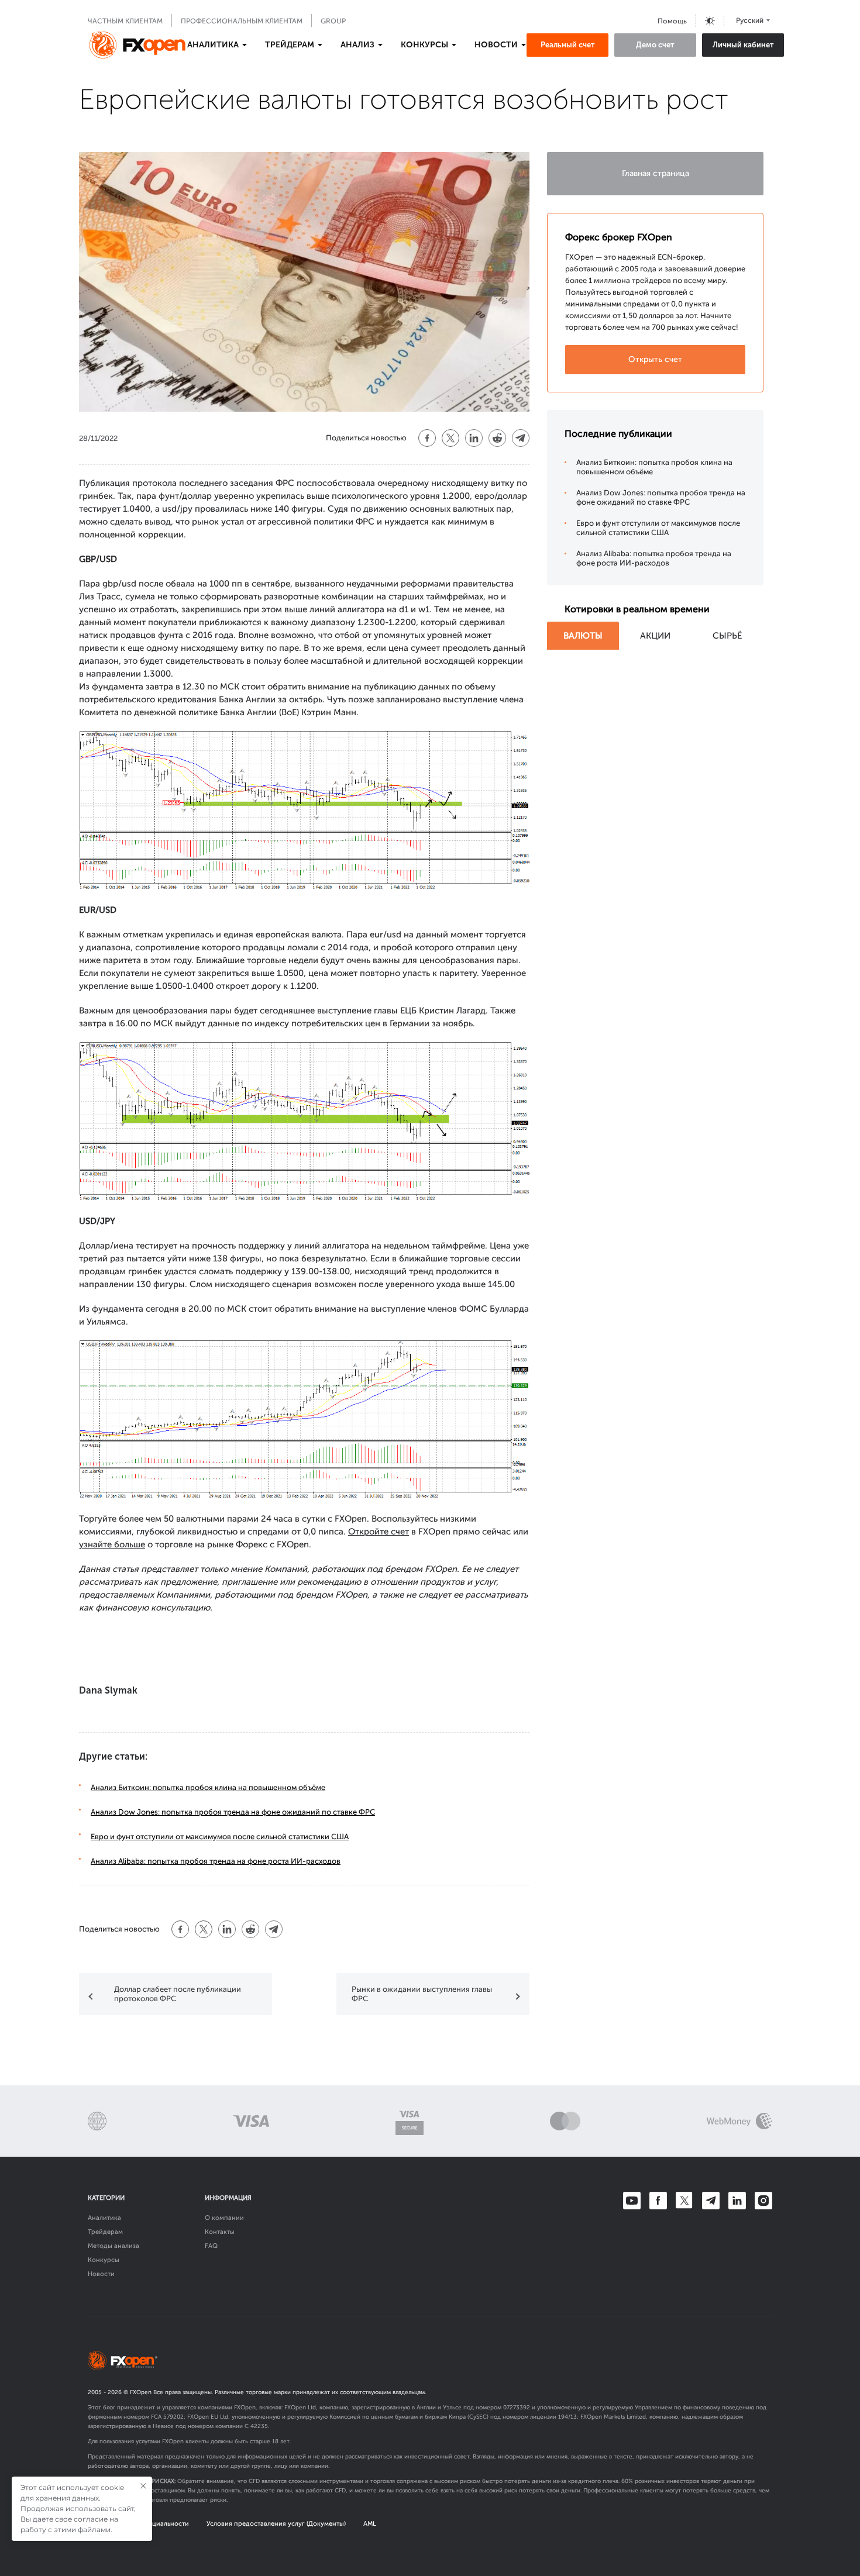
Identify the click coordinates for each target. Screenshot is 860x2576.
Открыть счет (655, 359)
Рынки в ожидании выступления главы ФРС (422, 1994)
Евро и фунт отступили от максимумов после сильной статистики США (220, 1837)
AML (370, 2524)
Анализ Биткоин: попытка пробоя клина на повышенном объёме (208, 1787)
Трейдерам (105, 2232)
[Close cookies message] (143, 2486)
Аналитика (104, 2218)
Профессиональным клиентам (242, 21)
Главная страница (656, 173)
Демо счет (655, 45)
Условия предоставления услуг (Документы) (276, 2524)
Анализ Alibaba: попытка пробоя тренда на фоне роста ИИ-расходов (216, 1861)
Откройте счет (379, 1532)
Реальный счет (568, 45)
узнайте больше (112, 1544)
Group (333, 21)
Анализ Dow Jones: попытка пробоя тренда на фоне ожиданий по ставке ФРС (233, 1812)
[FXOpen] (137, 45)
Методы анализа (113, 2246)
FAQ (211, 2246)
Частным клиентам (125, 21)
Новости (101, 2274)
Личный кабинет (743, 45)
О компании (224, 2218)
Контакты (220, 2232)
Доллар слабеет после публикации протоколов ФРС (178, 1994)
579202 (173, 2417)
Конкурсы (104, 2260)
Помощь (672, 21)
